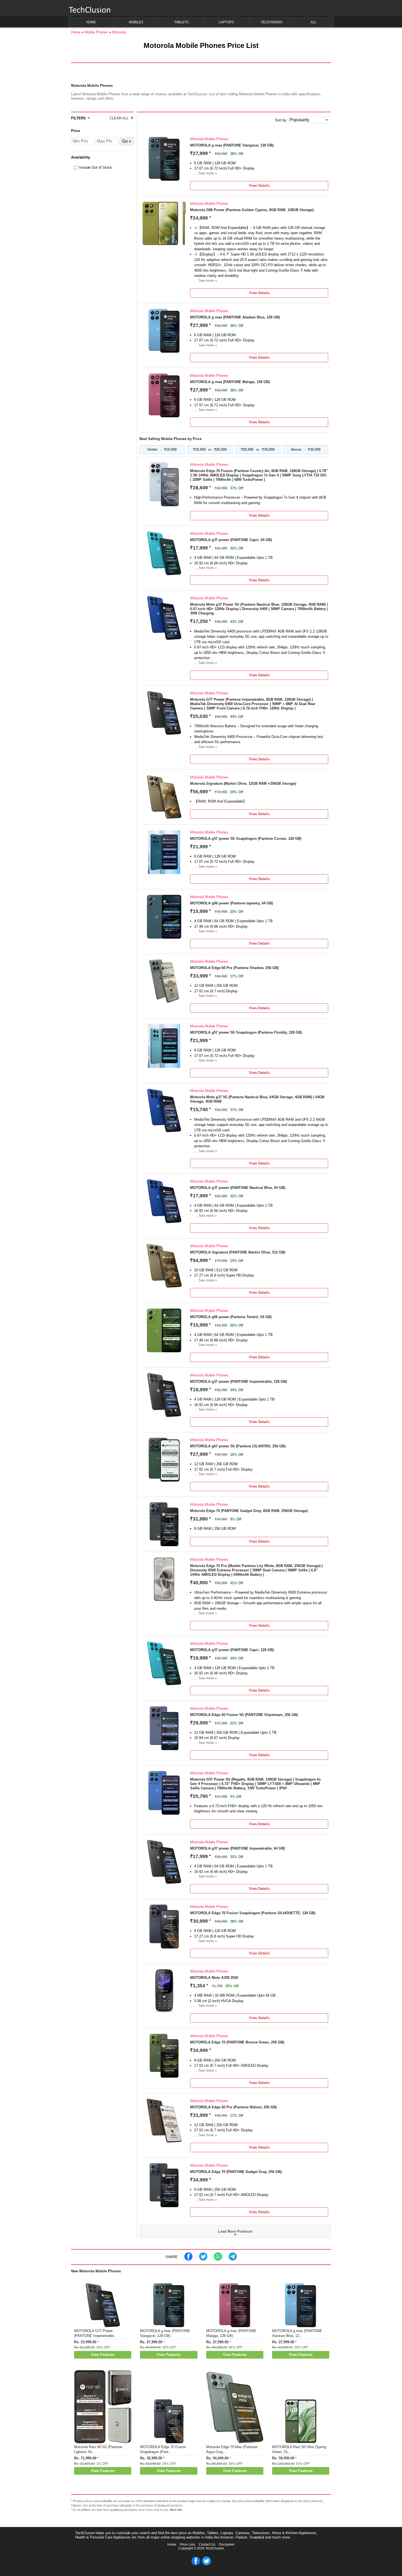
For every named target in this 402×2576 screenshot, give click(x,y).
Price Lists (188, 2545)
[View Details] (164, 179)
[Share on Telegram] (233, 2259)
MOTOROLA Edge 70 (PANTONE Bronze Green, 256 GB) (237, 2042)
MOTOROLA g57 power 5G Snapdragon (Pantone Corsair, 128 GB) (246, 839)
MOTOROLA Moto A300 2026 (214, 1978)
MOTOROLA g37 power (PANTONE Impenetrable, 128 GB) (238, 1382)
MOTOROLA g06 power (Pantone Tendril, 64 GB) (231, 1317)
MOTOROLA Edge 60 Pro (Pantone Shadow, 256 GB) (234, 968)
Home (172, 2545)
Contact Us (207, 2545)
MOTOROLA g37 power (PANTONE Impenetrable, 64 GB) (238, 1848)
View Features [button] (103, 2355)
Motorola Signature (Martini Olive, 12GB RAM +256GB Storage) (243, 784)
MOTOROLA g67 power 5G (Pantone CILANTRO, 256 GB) (238, 1446)
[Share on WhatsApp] (218, 2259)
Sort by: (281, 120)
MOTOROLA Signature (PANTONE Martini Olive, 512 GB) (238, 1252)
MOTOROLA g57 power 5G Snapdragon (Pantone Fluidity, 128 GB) (246, 1032)
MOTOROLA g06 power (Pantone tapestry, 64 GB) (231, 903)
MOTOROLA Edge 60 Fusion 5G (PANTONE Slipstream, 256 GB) (244, 1715)
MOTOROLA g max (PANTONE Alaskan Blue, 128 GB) (235, 317)
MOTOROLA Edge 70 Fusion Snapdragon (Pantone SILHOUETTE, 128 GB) (253, 1913)
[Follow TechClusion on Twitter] (206, 2564)
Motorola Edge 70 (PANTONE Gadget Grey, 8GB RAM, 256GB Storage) (249, 1511)
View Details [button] (259, 186)
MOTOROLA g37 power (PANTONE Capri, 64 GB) (231, 540)
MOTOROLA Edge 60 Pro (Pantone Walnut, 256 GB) (233, 2107)
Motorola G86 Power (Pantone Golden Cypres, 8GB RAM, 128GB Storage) (252, 210)
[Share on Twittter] (203, 2259)
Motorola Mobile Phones (209, 139)
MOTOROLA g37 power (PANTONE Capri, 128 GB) (232, 1650)
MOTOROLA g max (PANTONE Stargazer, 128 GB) (232, 145)
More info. (176, 2510)
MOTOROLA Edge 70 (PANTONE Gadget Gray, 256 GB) (236, 2172)
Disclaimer (227, 2545)
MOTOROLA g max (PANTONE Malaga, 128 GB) (230, 382)
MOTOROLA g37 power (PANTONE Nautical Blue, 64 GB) (238, 1188)
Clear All (119, 118)
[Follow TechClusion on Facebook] (196, 2564)
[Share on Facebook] (188, 2259)
